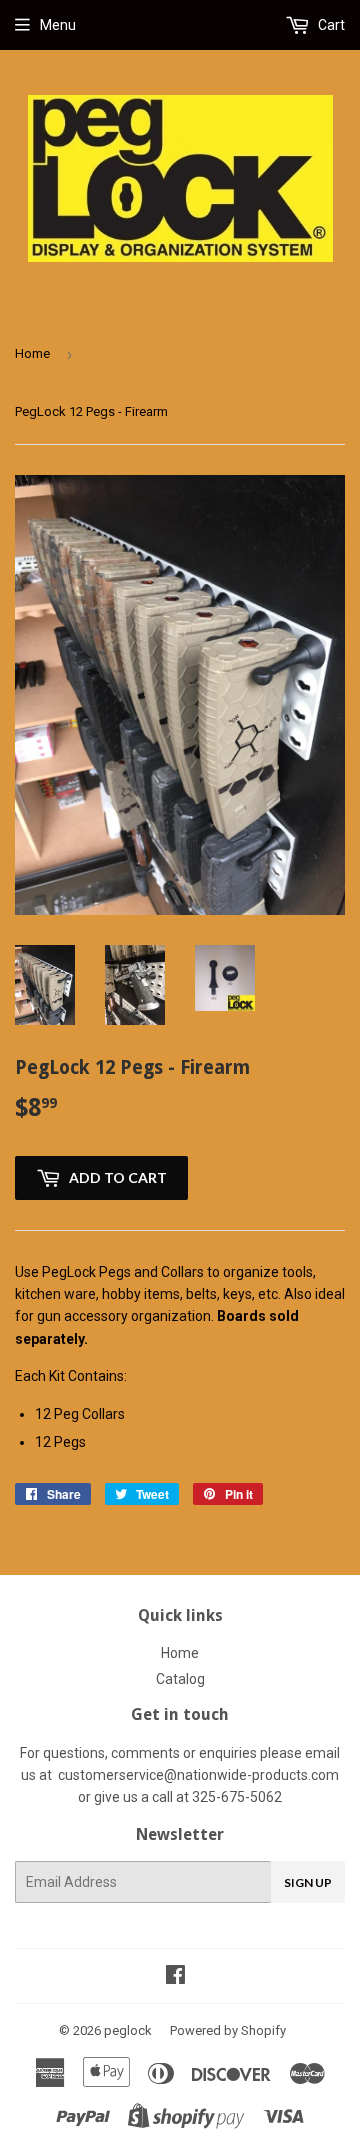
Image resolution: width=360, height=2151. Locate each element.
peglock (128, 2030)
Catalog (180, 1679)
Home (32, 353)
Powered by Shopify (228, 2030)
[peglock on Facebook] (175, 1977)
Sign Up (308, 1882)
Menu (58, 25)
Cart (330, 25)
